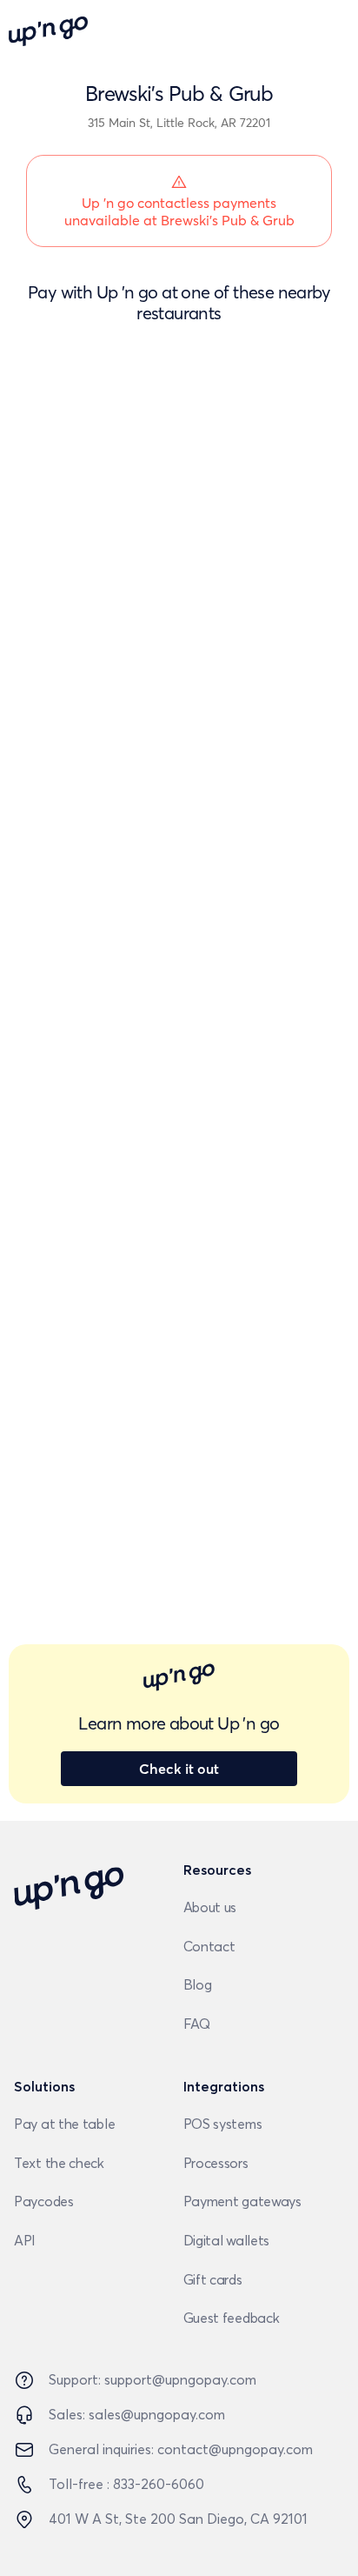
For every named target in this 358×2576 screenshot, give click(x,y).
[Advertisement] (179, 532)
